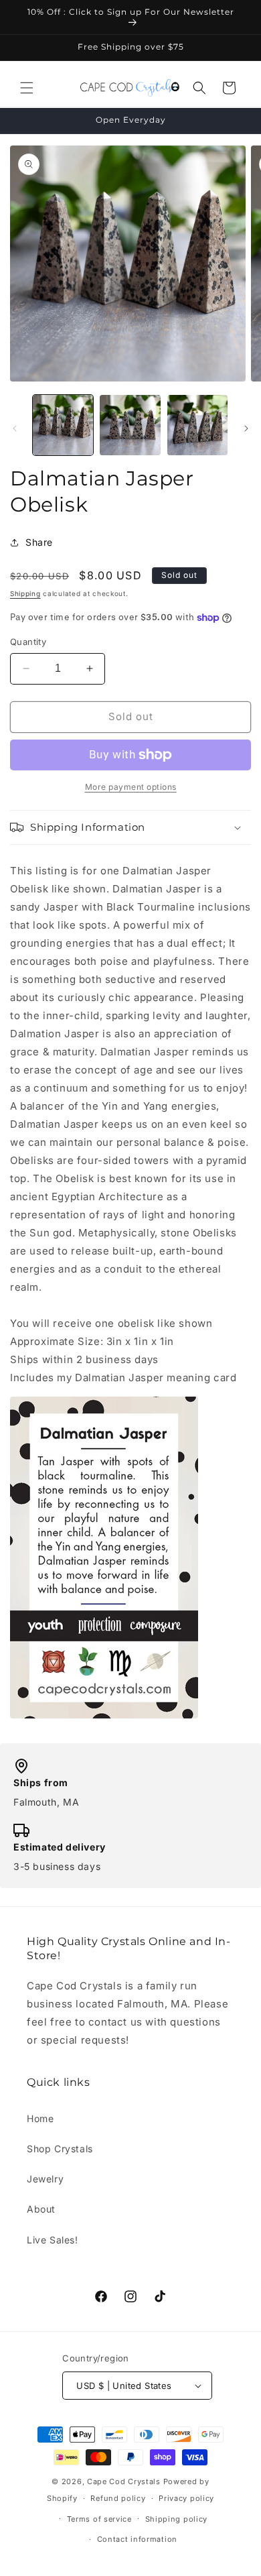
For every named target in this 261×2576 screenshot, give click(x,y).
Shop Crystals (60, 2149)
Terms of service (99, 2519)
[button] (27, 88)
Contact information (137, 2539)
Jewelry (45, 2179)
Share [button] (39, 542)
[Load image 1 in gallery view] (63, 425)
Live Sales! (53, 2240)
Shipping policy (177, 2519)
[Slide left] (15, 428)
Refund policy (118, 2498)
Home (40, 2118)
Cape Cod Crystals (124, 2481)
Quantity (28, 642)
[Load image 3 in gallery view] (197, 425)
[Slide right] (246, 428)
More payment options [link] (131, 787)
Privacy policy (186, 2498)
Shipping (25, 593)
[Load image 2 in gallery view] (130, 425)
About (41, 2209)
